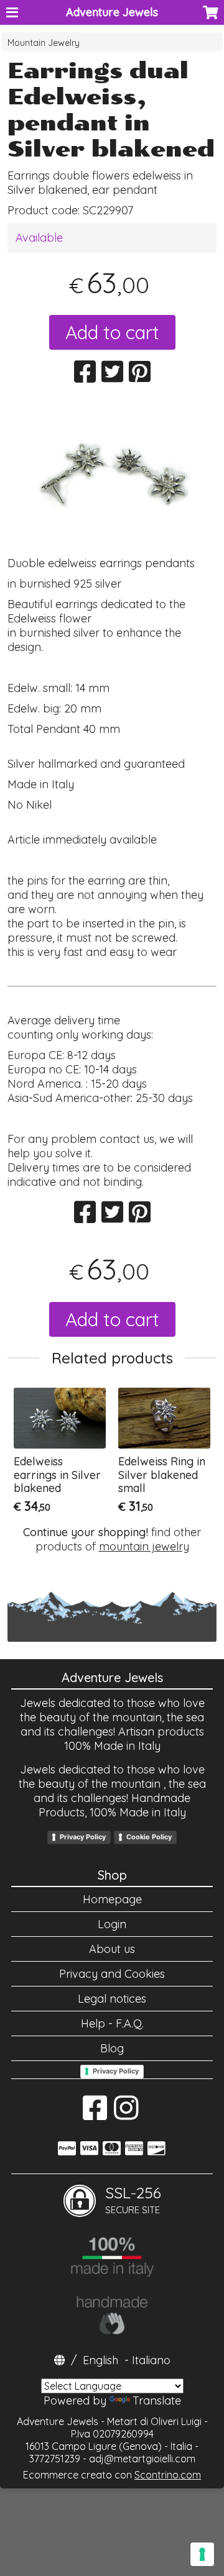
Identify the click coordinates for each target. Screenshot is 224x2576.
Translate (157, 2401)
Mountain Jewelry (44, 43)
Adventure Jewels (112, 12)
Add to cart (112, 332)
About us (112, 1949)
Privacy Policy (83, 1837)
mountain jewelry (144, 1546)
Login (112, 1924)
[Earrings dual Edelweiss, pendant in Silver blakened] (112, 474)
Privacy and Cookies (112, 1974)
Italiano (151, 2360)
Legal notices (112, 1999)
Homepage (112, 1899)
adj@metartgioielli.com (142, 2459)
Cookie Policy (149, 1837)
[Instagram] (126, 2114)
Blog (112, 2048)
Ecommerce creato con (112, 2475)
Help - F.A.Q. (112, 2023)
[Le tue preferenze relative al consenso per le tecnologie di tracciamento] (202, 2554)
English (100, 2360)
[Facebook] (95, 2114)
